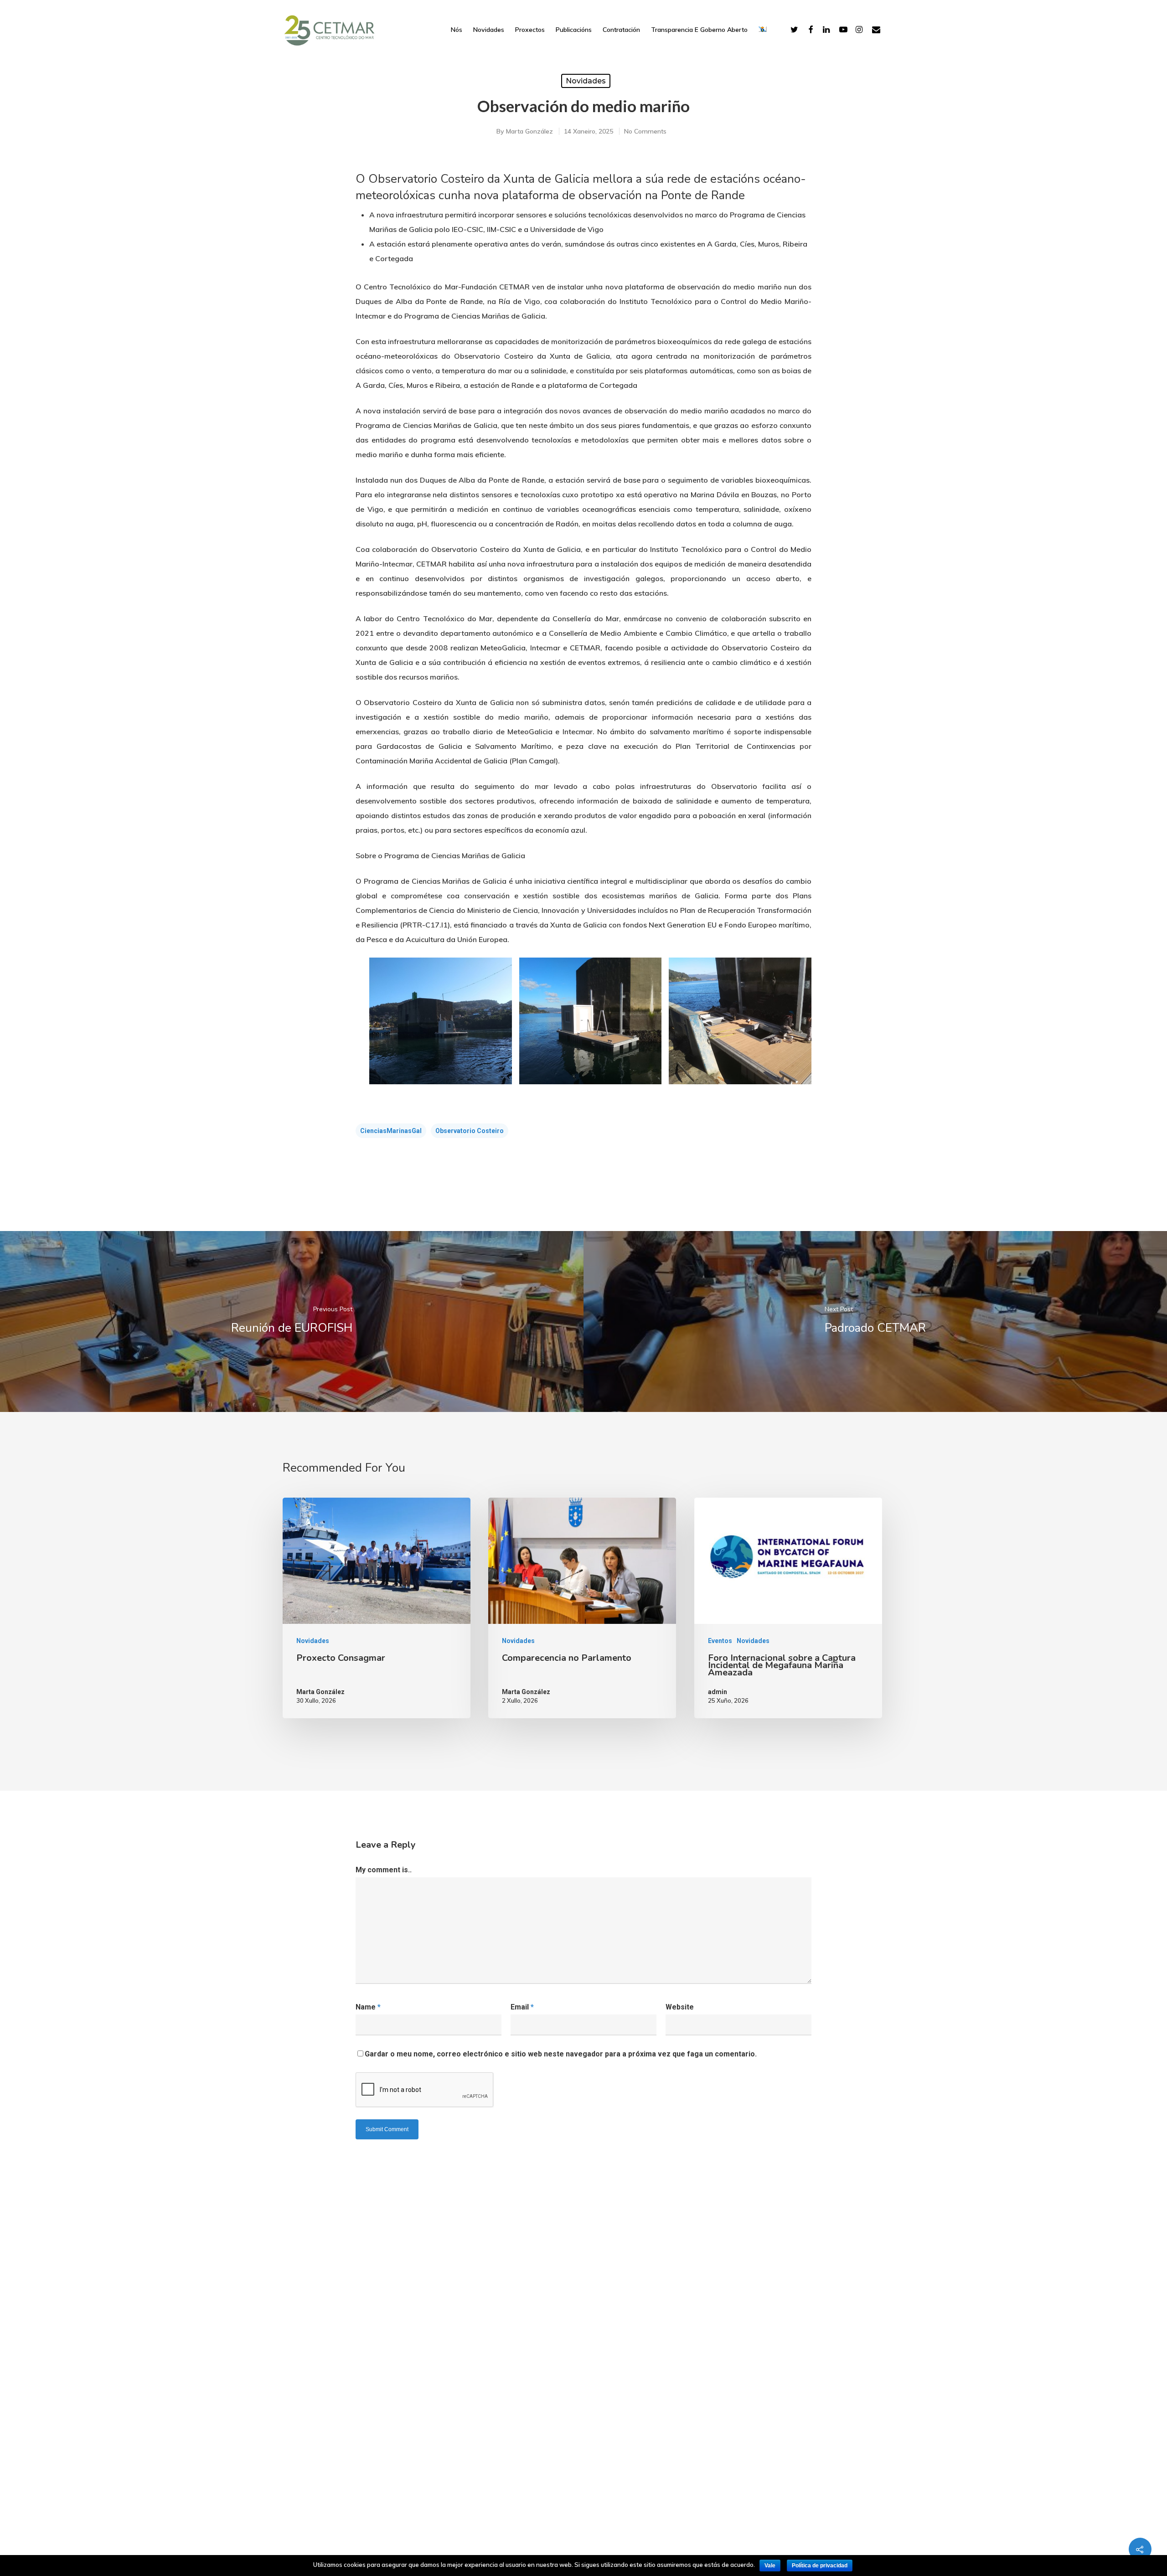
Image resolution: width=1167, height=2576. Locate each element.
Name (368, 2007)
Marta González (529, 131)
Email (522, 2007)
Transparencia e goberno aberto (699, 30)
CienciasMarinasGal (391, 1131)
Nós (457, 30)
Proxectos (530, 30)
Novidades (489, 30)
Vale (770, 2566)
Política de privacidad (820, 2566)
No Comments (645, 131)
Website (680, 2007)
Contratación (621, 30)
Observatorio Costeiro (470, 1131)
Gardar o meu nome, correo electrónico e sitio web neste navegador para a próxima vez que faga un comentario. (561, 2054)
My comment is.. (384, 1870)
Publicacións (574, 30)
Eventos (720, 1641)
